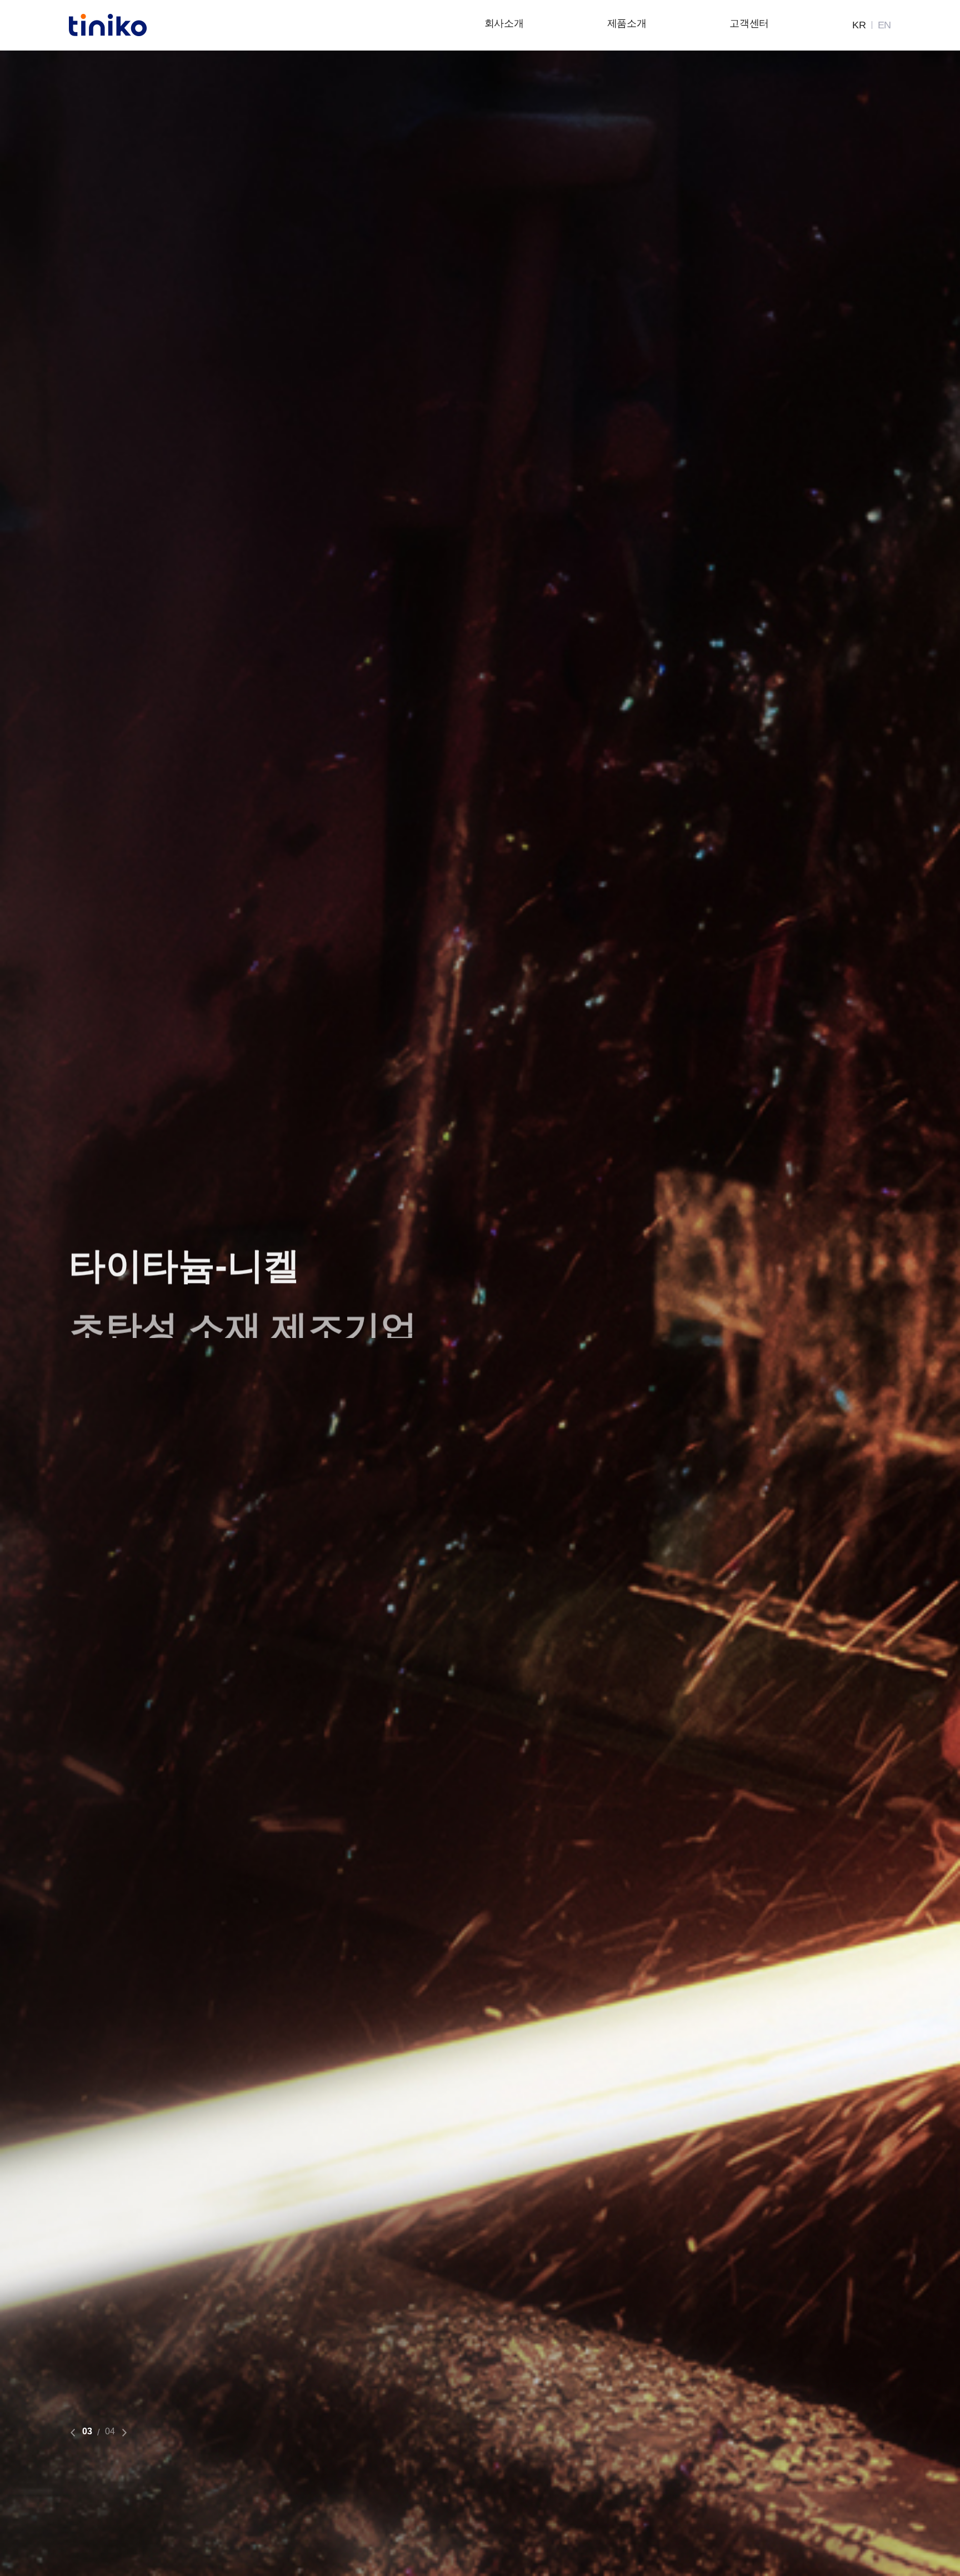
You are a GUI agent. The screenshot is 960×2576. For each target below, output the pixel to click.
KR (859, 25)
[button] (73, 2433)
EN (884, 25)
